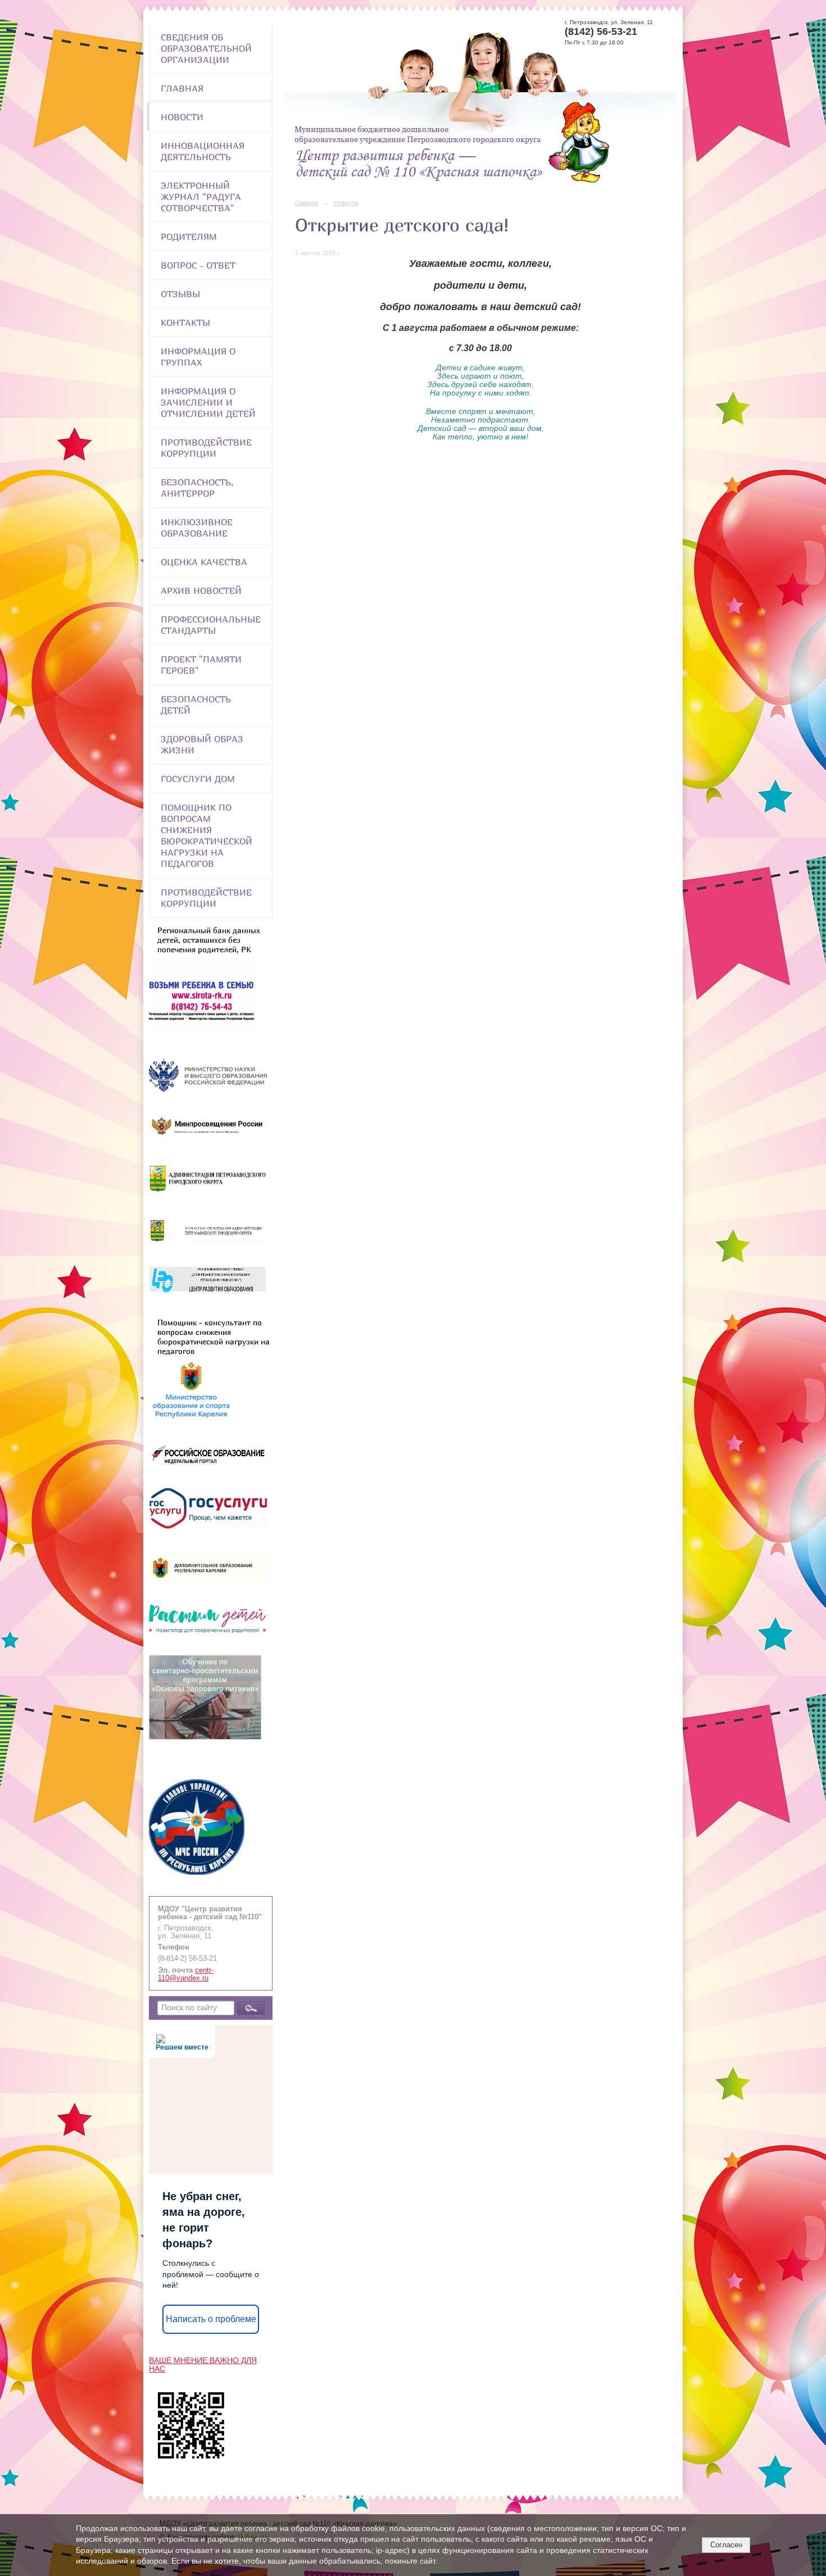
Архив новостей (201, 590)
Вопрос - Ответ (198, 265)
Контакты (185, 322)
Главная (182, 88)
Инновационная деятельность (203, 151)
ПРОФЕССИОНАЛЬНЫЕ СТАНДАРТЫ (211, 625)
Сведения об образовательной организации (206, 48)
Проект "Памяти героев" (201, 665)
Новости (182, 117)
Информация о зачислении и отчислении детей (208, 402)
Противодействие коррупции (206, 448)
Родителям (189, 237)
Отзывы (180, 294)
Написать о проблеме (211, 2319)
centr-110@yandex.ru (186, 1974)
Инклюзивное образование (197, 528)
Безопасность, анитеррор (197, 488)
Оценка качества (204, 562)
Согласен (726, 2545)
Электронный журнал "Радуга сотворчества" (201, 197)
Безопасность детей (196, 705)
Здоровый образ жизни (202, 744)
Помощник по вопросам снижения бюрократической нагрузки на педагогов (206, 835)
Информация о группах (198, 357)
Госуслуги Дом (198, 779)
